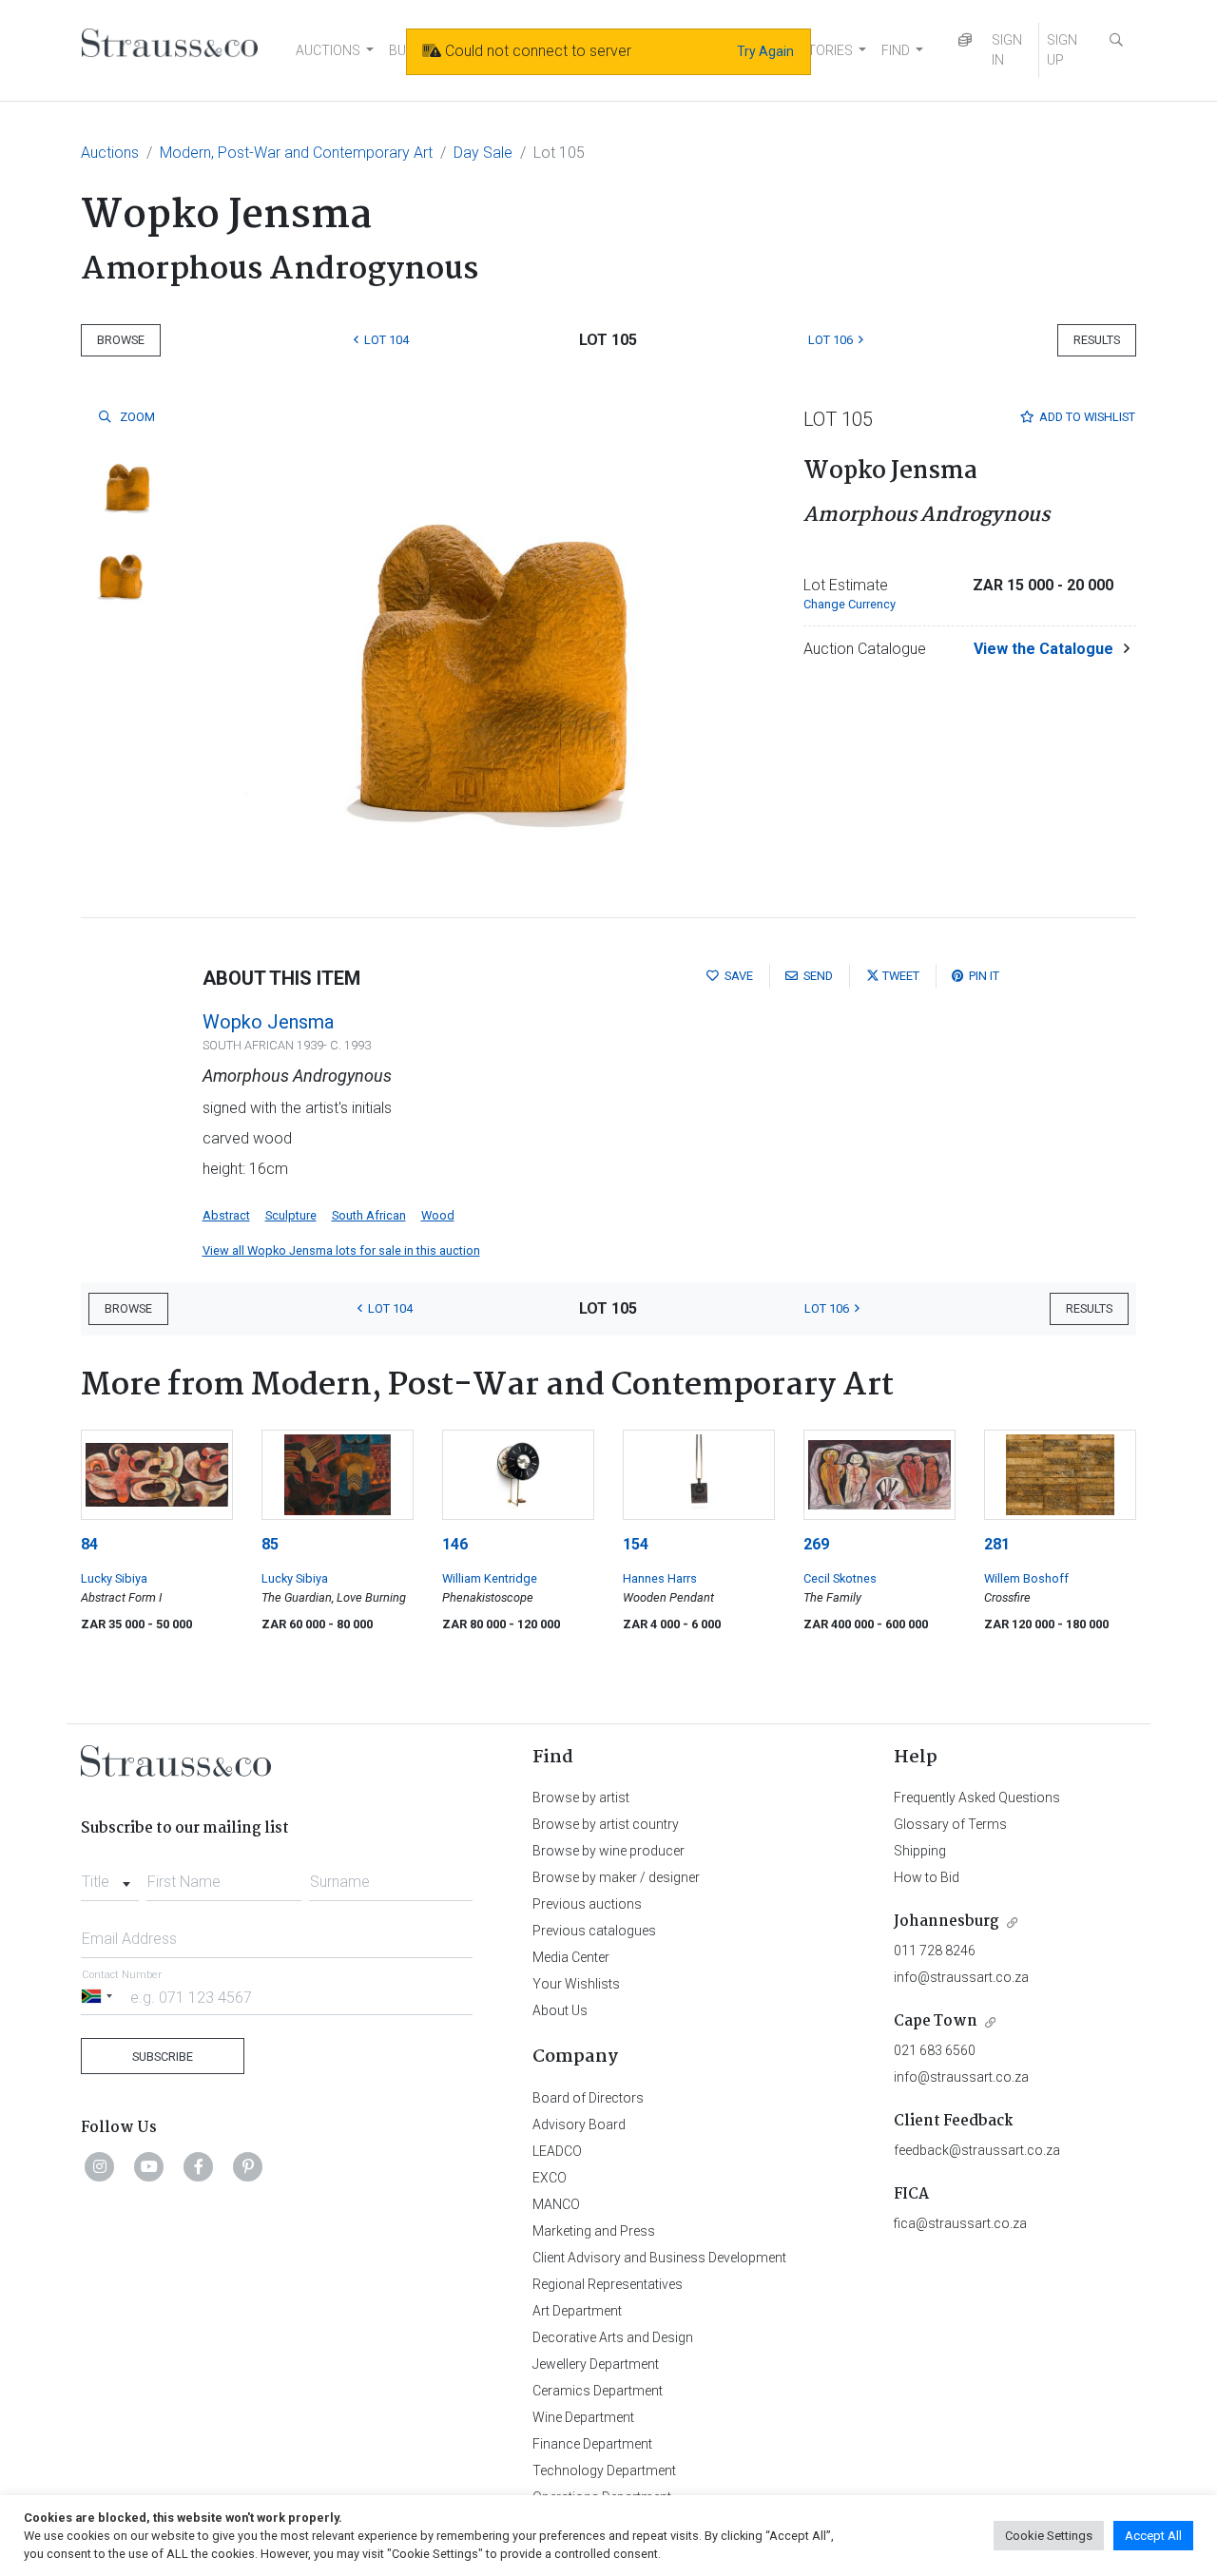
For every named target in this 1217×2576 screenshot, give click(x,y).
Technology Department (604, 2470)
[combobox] (110, 1876)
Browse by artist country (606, 1824)
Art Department (577, 2311)
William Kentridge (490, 1578)
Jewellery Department (596, 2364)
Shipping (920, 1851)
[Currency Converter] (965, 40)
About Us (560, 2010)
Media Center (571, 1957)
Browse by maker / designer (616, 1877)
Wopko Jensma (268, 1022)
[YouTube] (149, 2166)
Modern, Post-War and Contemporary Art (296, 153)
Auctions (110, 153)
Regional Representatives (608, 2284)
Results (1097, 340)
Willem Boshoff (1026, 1578)
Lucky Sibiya (114, 1578)
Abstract (226, 1215)
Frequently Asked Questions (977, 1797)
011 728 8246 (935, 1951)
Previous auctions (587, 1904)
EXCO (550, 2178)
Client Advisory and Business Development (659, 2258)
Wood (438, 1215)
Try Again (765, 51)
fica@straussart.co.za (960, 2223)
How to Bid (927, 1877)
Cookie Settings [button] (1049, 2536)
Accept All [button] (1153, 2536)
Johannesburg (947, 1922)
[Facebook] (199, 2166)
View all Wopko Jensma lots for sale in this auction (341, 1250)
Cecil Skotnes (840, 1578)
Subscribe (163, 2057)
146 (455, 1544)
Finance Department (592, 2444)
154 (636, 1544)
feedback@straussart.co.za (977, 2150)
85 (270, 1544)
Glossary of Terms (950, 1824)
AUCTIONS (328, 50)
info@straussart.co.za (961, 1977)
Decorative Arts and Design (613, 2337)
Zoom (136, 417)
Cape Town (936, 2021)
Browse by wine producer (608, 1851)
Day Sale (483, 153)
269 (816, 1544)
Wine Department (583, 2417)
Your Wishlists (576, 1984)
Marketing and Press (594, 2231)
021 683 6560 (935, 2050)
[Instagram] (100, 2166)
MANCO (556, 2204)
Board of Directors (588, 2098)
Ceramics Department (598, 2391)
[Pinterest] (248, 2166)
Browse (121, 340)
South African (369, 1215)
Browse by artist (581, 1797)
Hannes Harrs (660, 1578)
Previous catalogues (594, 1931)
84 (89, 1544)
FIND (896, 50)
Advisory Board (579, 2124)
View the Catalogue (1043, 649)
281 (997, 1544)
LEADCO (557, 2151)
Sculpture (291, 1215)
